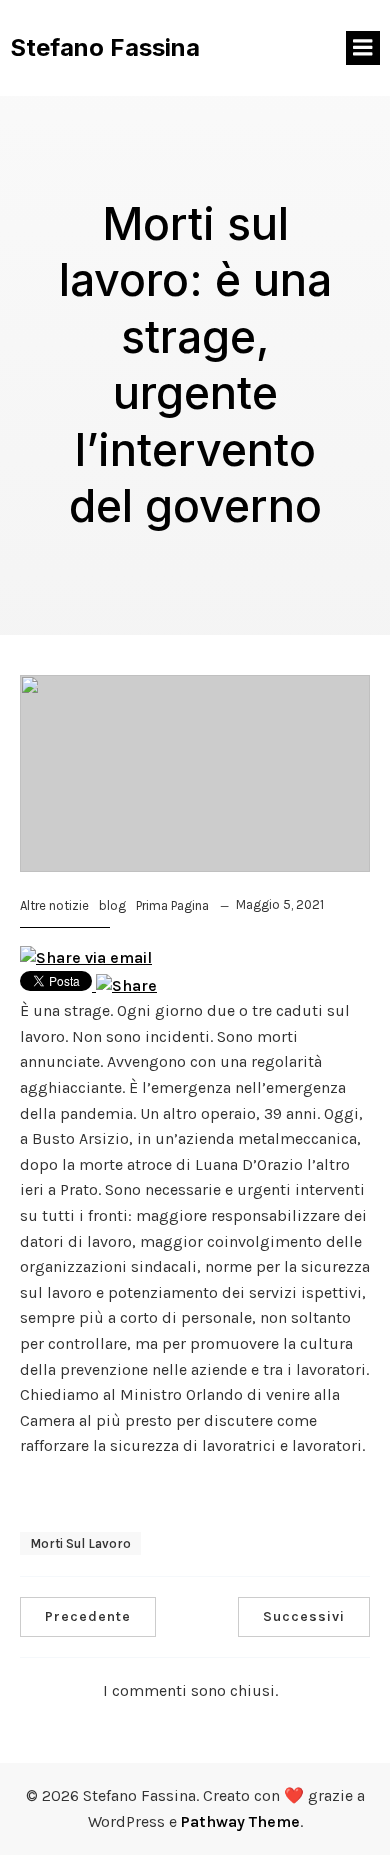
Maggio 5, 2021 (280, 904)
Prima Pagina (172, 905)
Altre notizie (54, 905)
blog (112, 905)
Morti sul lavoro (80, 1543)
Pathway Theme (240, 1821)
